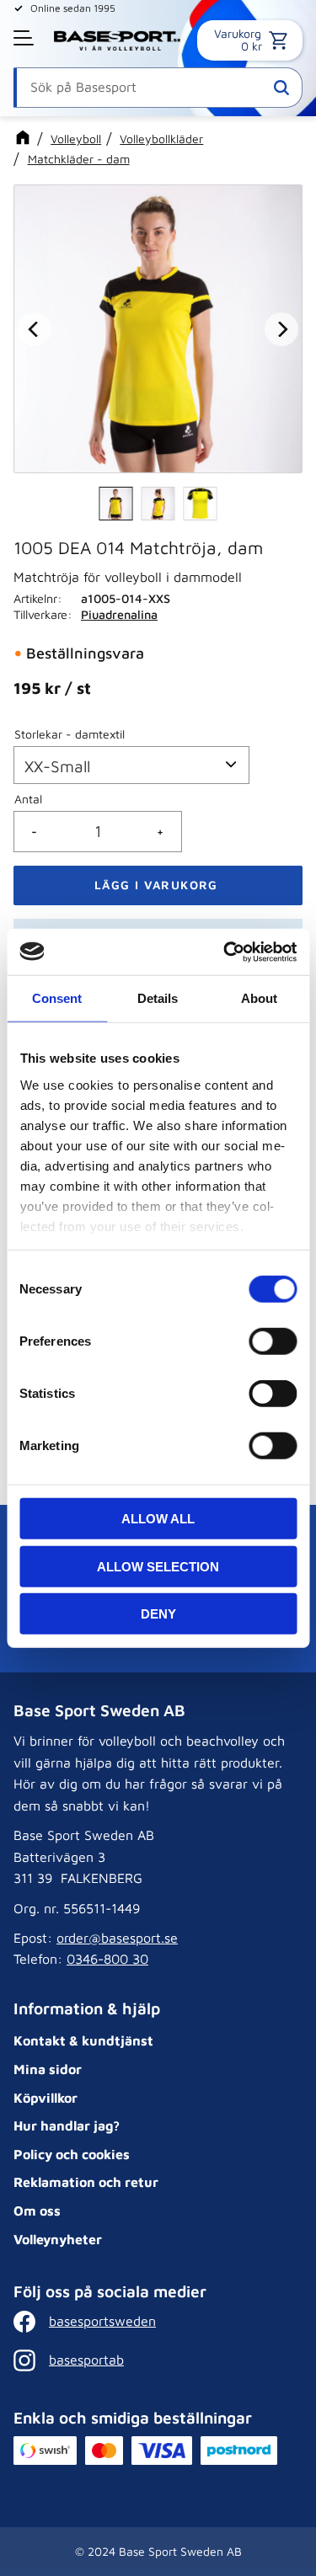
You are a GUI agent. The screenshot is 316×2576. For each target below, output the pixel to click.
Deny (158, 1614)
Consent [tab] (57, 998)
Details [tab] (158, 998)
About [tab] (259, 998)
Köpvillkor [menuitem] (46, 2098)
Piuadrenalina (119, 614)
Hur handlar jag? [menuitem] (67, 2125)
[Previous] (35, 329)
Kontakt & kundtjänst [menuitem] (83, 2040)
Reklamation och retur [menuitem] (86, 2182)
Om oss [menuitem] (37, 2211)
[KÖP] (158, 885)
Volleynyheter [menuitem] (58, 2239)
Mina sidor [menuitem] (48, 2069)
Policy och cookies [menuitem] (72, 2154)
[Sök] (281, 88)
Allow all (158, 1519)
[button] (25, 38)
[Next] (281, 329)
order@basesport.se (117, 1938)
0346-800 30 (107, 1959)
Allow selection (158, 1566)
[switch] (273, 1341)
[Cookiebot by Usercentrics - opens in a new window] (225, 952)
